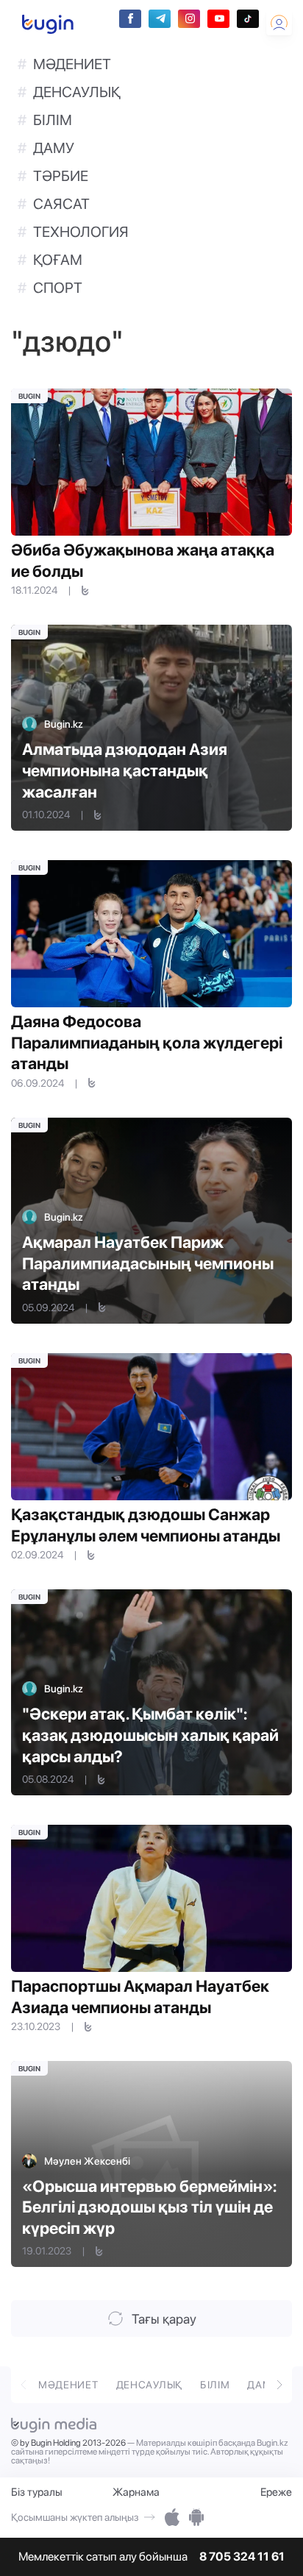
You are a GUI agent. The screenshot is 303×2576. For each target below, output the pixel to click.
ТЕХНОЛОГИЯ (81, 232)
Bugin (29, 396)
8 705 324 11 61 (242, 2557)
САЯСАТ (61, 204)
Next (279, 2383)
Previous (24, 2383)
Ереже (276, 2492)
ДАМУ (54, 148)
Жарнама (136, 2492)
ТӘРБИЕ (61, 176)
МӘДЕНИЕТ (72, 64)
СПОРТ (58, 288)
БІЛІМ (53, 120)
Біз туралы (37, 2492)
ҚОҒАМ (58, 260)
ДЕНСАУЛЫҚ (77, 92)
